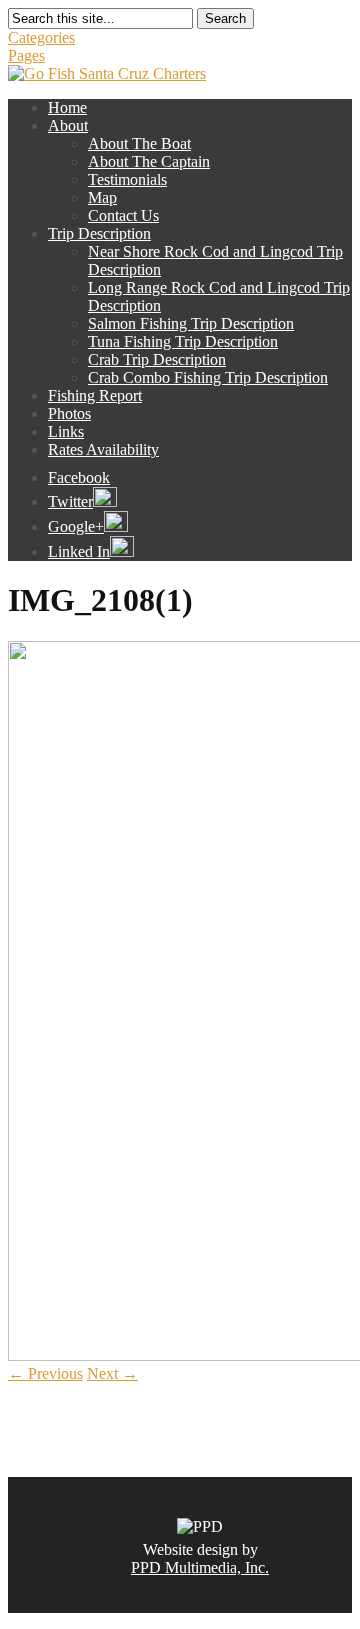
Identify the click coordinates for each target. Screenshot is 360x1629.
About (68, 125)
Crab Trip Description (157, 359)
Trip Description (99, 233)
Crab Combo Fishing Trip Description (208, 377)
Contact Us (123, 215)
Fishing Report (95, 395)
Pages (26, 55)
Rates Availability (103, 449)
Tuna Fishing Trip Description (183, 341)
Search (225, 18)
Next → (112, 1373)
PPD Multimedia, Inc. (200, 1567)
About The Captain (149, 161)
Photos (69, 413)
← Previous (45, 1373)
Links (66, 431)
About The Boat (139, 143)
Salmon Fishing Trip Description (191, 323)
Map (102, 197)
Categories (41, 37)
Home (67, 107)
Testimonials (127, 179)
